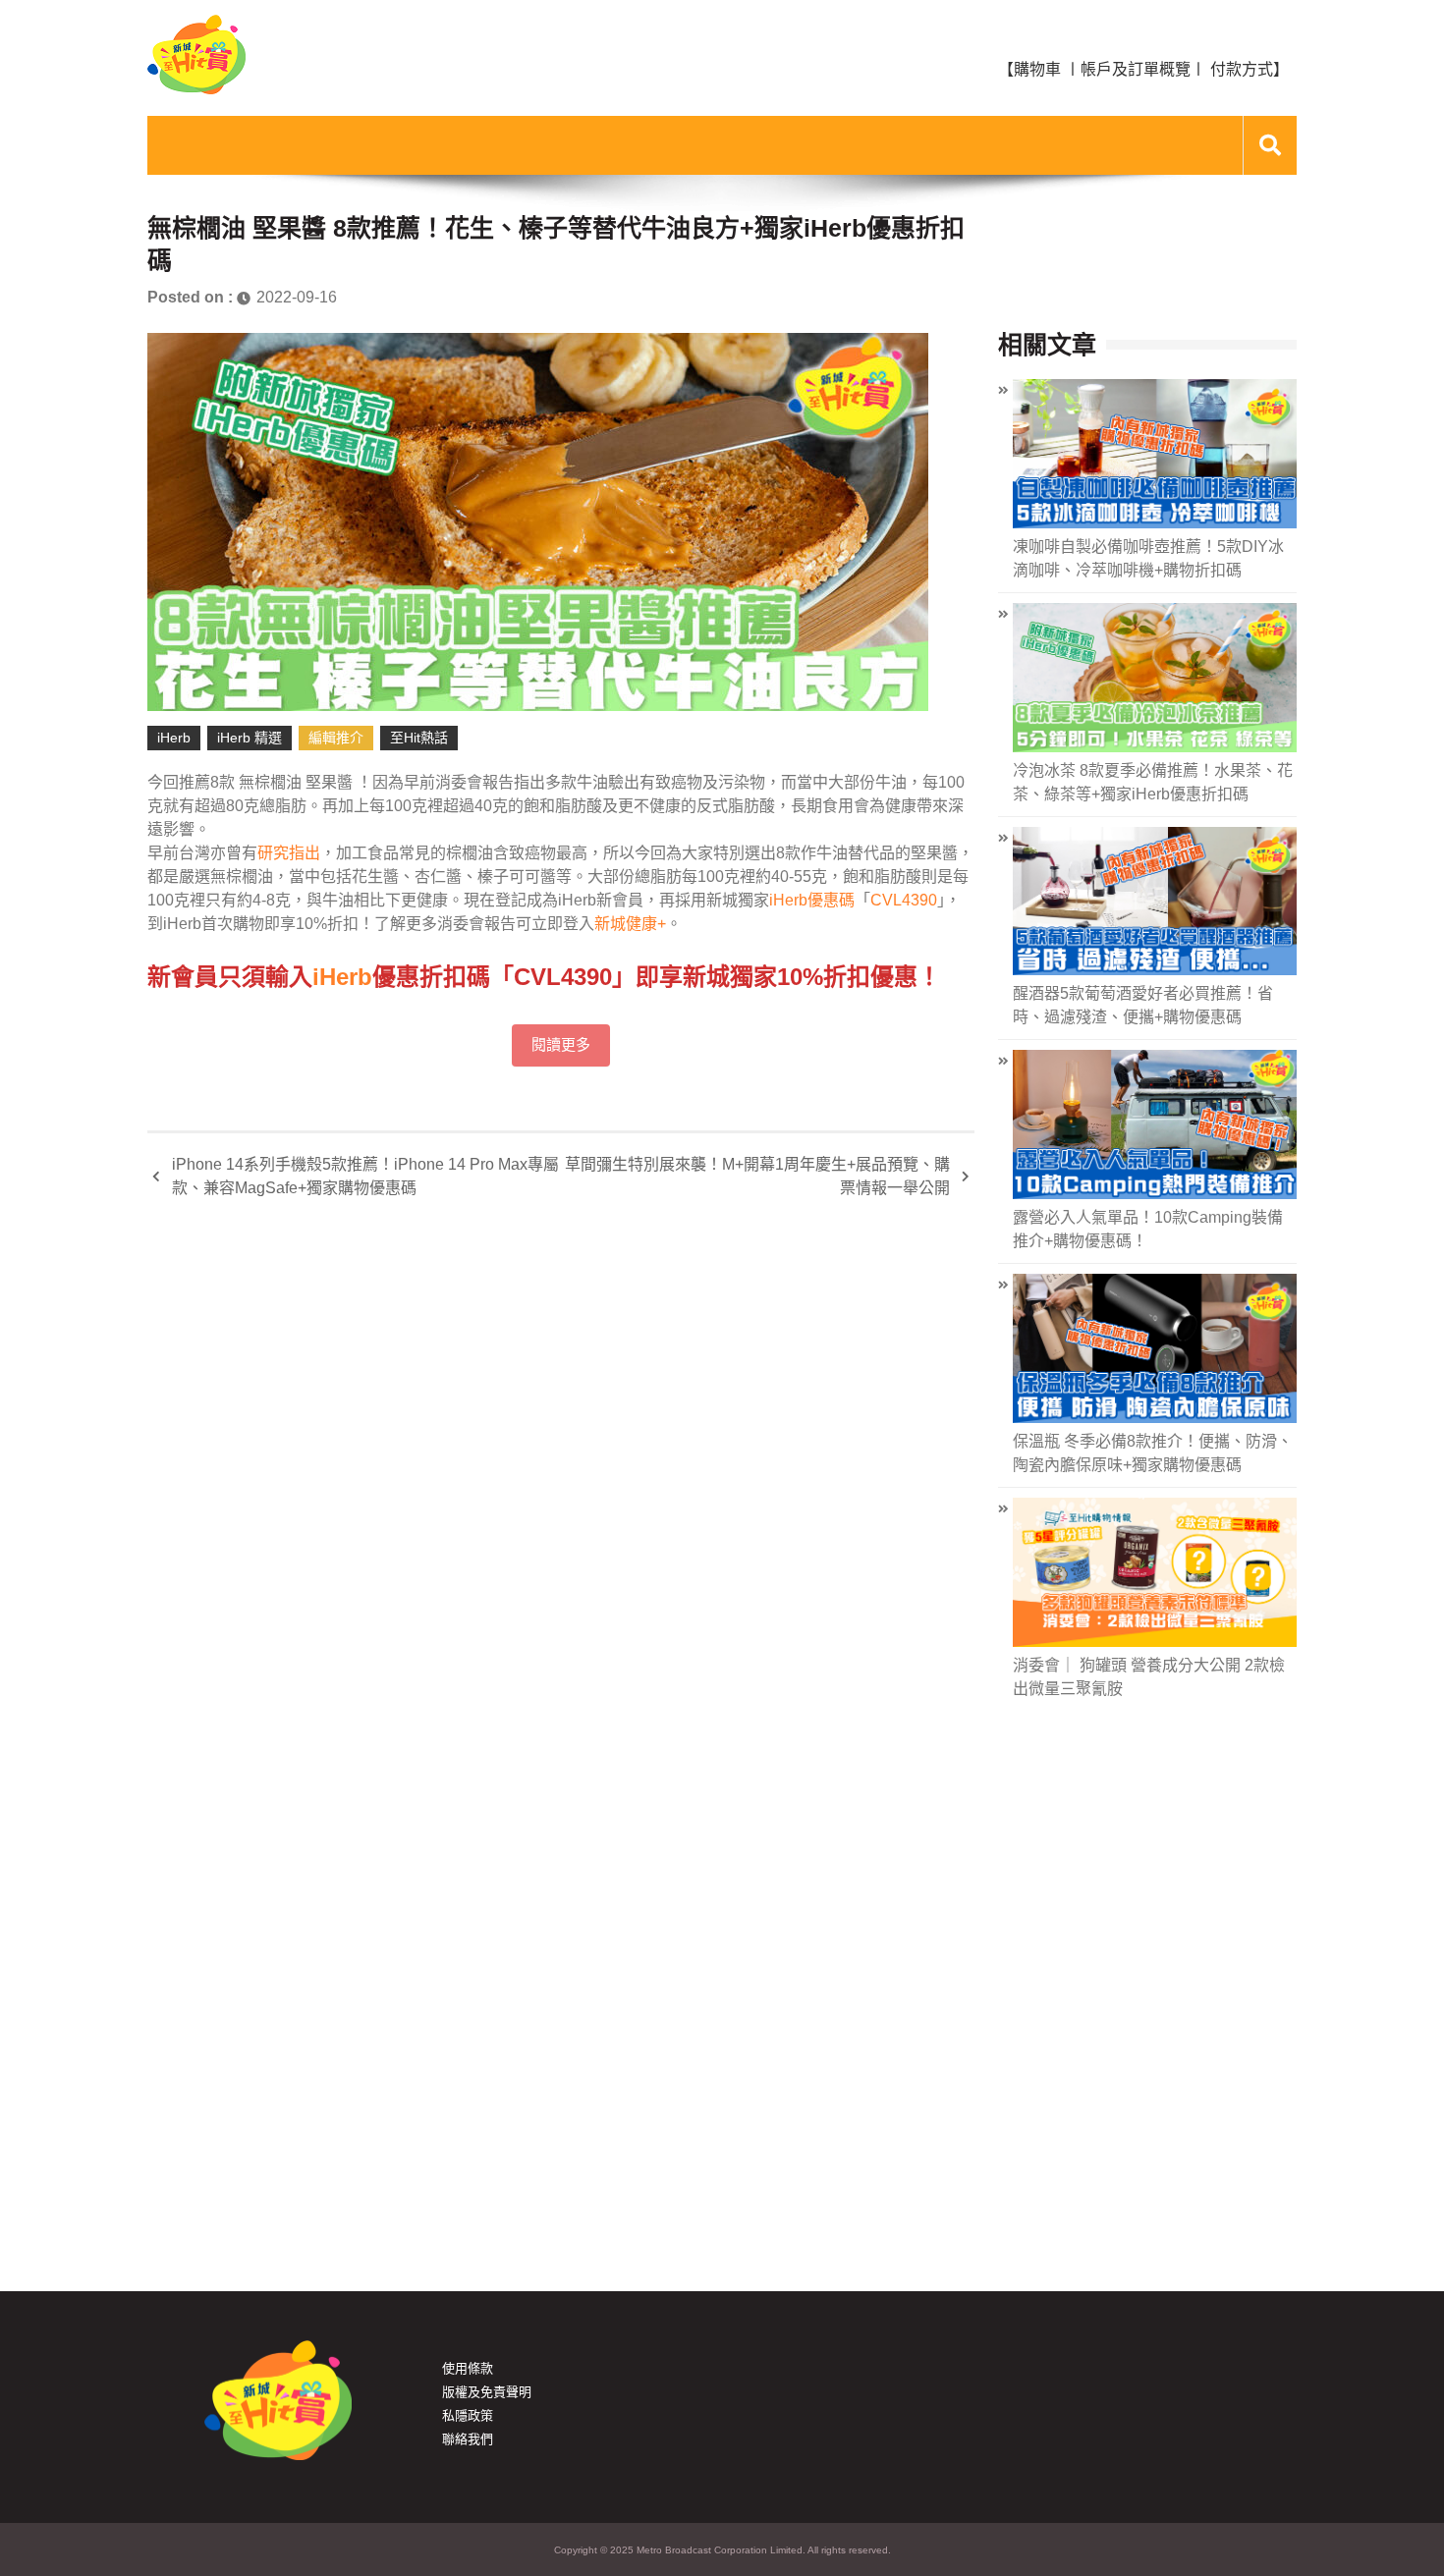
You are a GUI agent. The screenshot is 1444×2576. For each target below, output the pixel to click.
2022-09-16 (297, 297)
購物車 (1037, 69)
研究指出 (289, 853)
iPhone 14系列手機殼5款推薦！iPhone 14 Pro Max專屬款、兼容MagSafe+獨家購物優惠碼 (365, 1176)
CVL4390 (904, 900)
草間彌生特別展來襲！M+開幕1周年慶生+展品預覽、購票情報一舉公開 (757, 1176)
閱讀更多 (561, 1045)
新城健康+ (630, 924)
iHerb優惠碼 (812, 900)
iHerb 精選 (250, 738)
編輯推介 (336, 738)
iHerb (174, 738)
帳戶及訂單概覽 (1136, 69)
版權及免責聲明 (487, 2392)
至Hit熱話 (419, 738)
